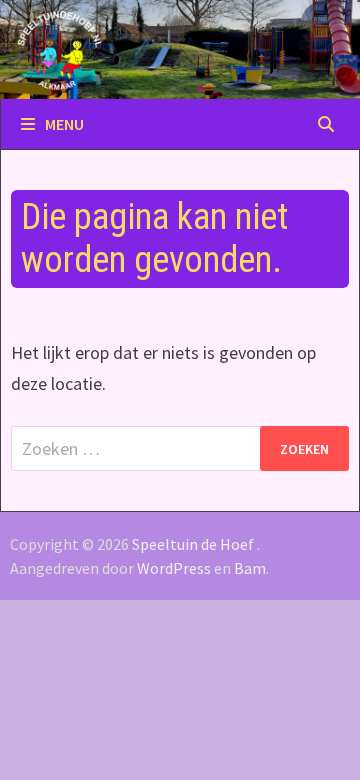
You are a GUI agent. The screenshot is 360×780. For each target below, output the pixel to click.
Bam (250, 568)
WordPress (174, 568)
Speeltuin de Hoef (193, 544)
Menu (64, 124)
